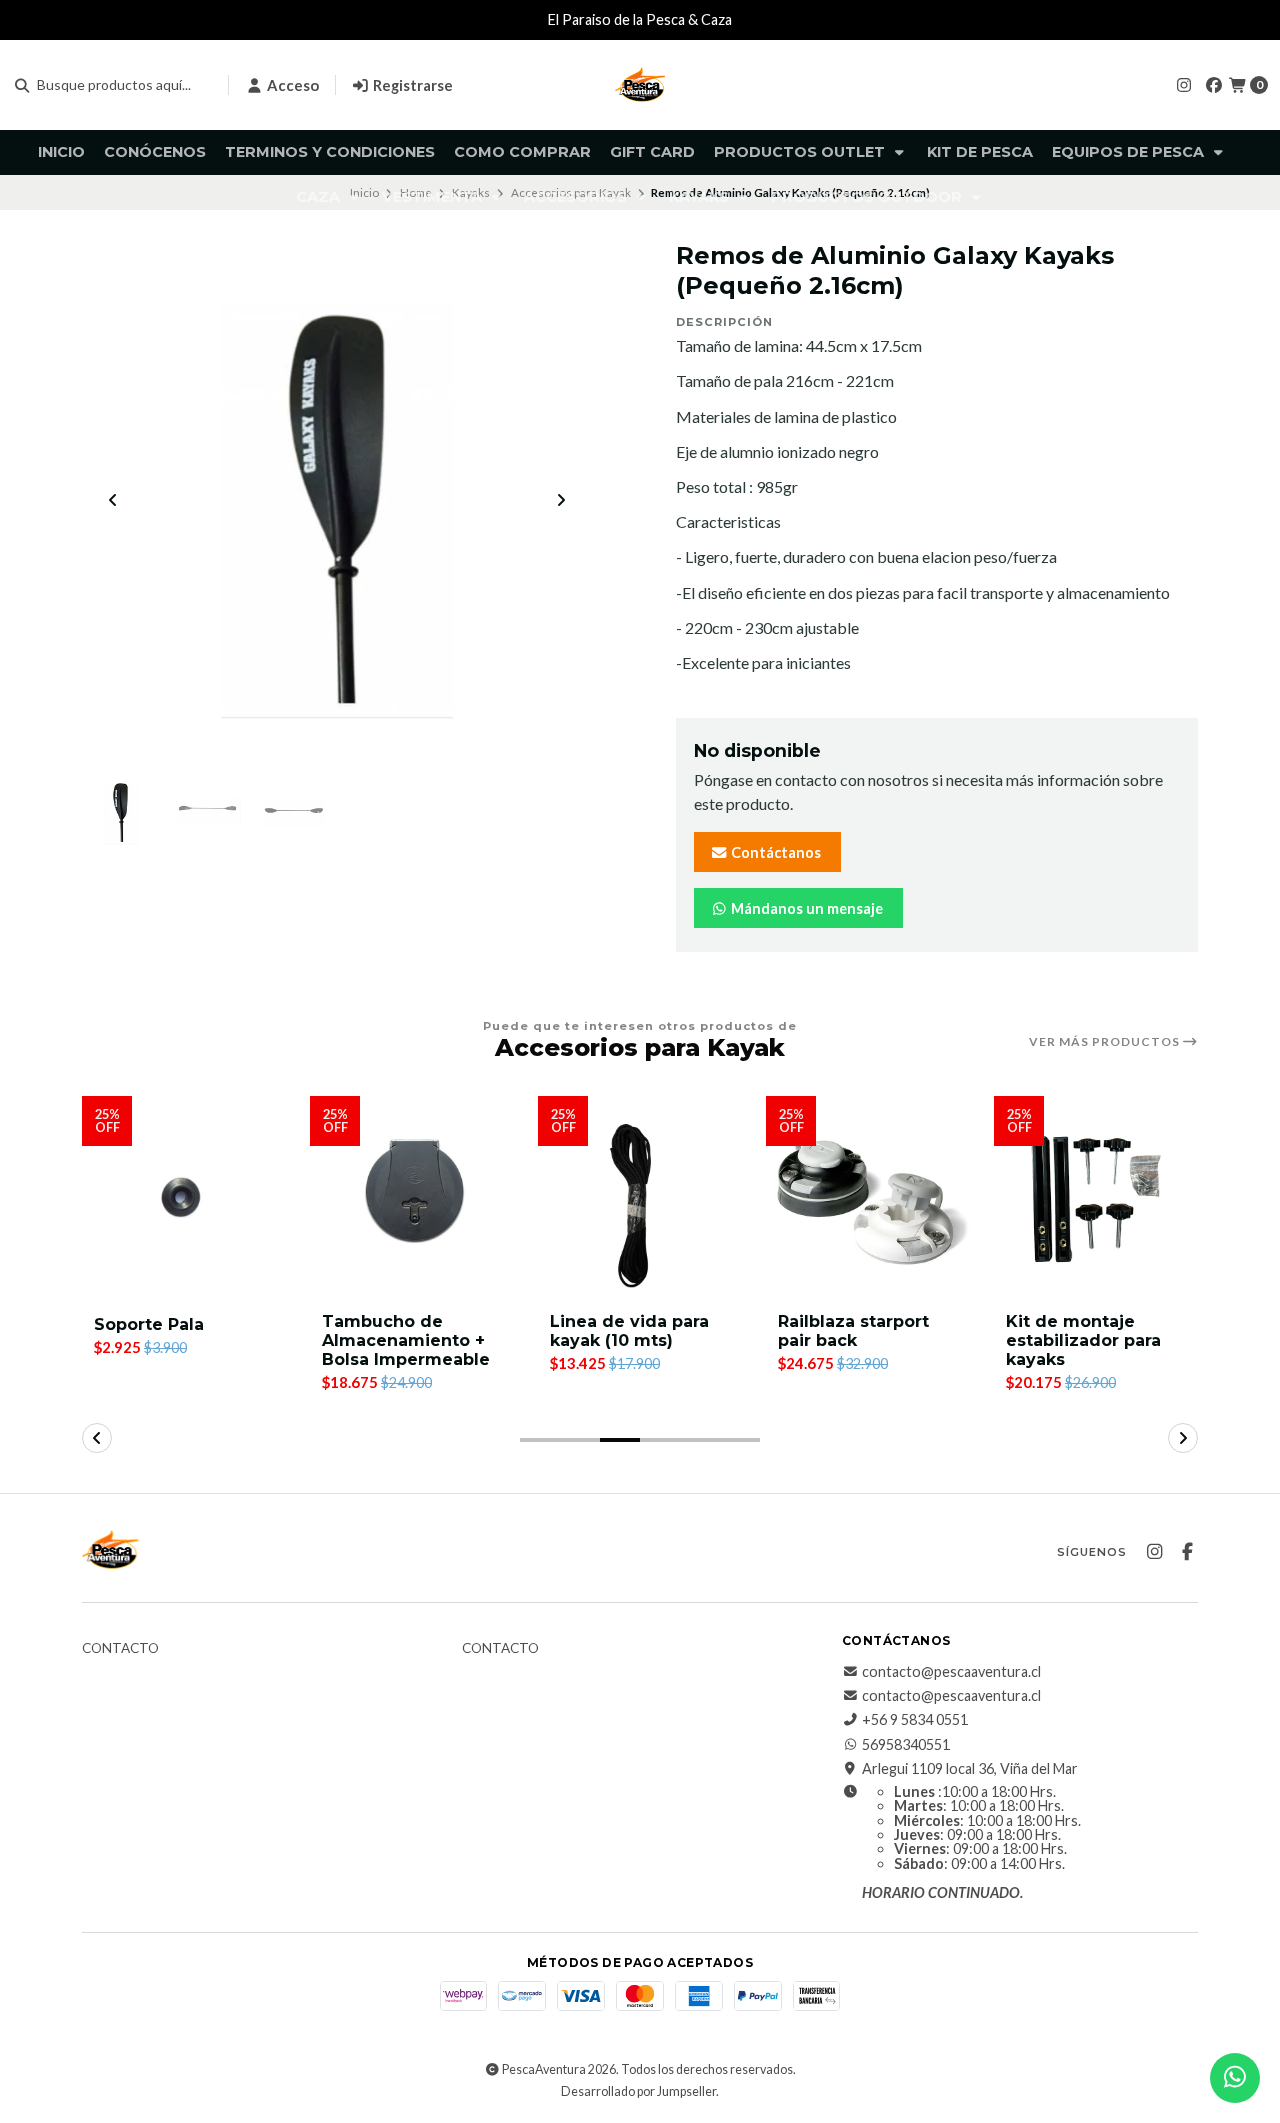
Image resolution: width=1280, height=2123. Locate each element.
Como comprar (522, 152)
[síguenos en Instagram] (1184, 84)
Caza (320, 197)
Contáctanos (774, 852)
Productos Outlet (801, 152)
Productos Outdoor (868, 197)
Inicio (61, 152)
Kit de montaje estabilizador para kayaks (1083, 1340)
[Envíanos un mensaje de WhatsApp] (1235, 2078)
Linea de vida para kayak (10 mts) (629, 1331)
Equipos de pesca (1130, 152)
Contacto (120, 1649)
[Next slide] (561, 500)
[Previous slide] (113, 500)
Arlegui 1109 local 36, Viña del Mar (970, 1769)
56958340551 (906, 1745)
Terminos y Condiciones (330, 152)
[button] (540, 1440)
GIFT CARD (652, 152)
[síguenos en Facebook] (1214, 84)
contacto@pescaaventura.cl (951, 1672)
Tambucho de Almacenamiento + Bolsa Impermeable (406, 1340)
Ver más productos (1106, 1042)
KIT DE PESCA (980, 152)
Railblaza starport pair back (853, 1331)
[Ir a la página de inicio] (640, 85)
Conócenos (155, 152)
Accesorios (577, 197)
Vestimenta (434, 197)
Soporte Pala (149, 1324)
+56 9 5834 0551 (915, 1720)
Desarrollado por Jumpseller (638, 2091)
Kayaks (701, 197)
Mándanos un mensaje (805, 908)
